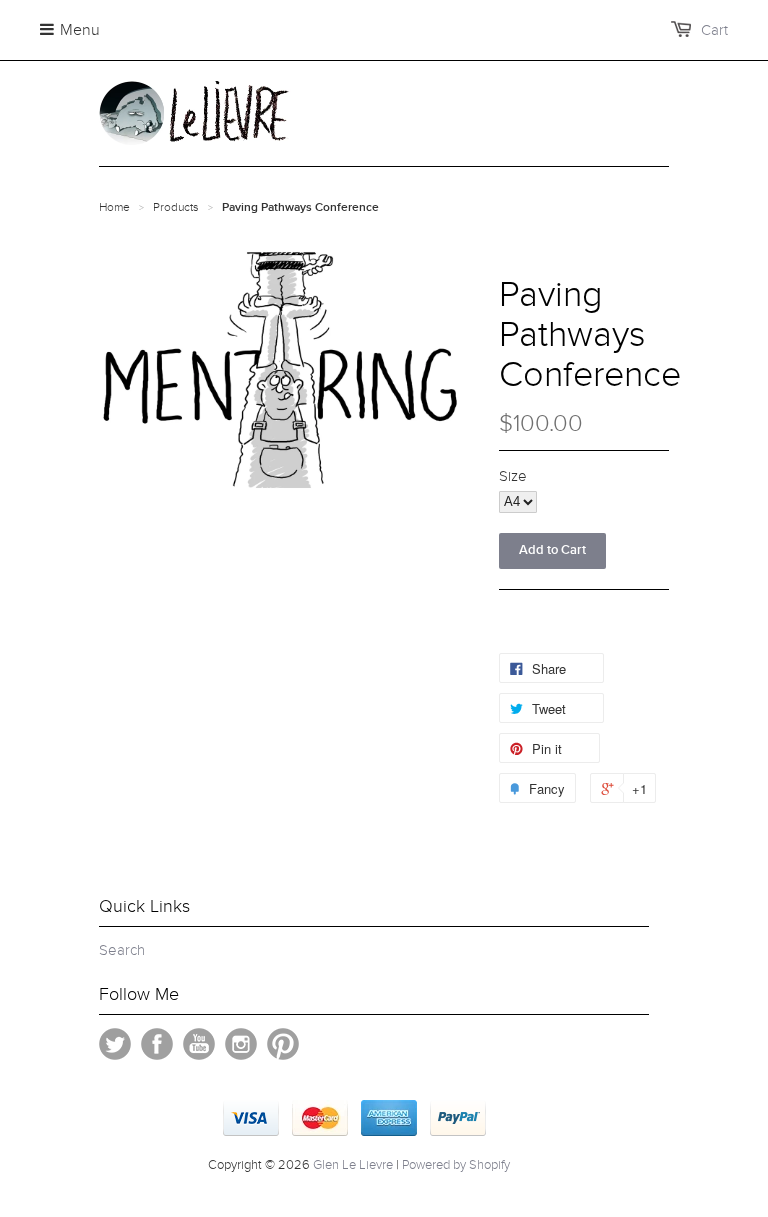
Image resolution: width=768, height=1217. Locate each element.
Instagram (241, 1044)
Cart (714, 30)
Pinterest (283, 1044)
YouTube (199, 1044)
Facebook (157, 1044)
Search (122, 950)
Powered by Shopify (456, 1165)
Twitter (115, 1044)
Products (176, 207)
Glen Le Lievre (353, 1165)
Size (513, 476)
